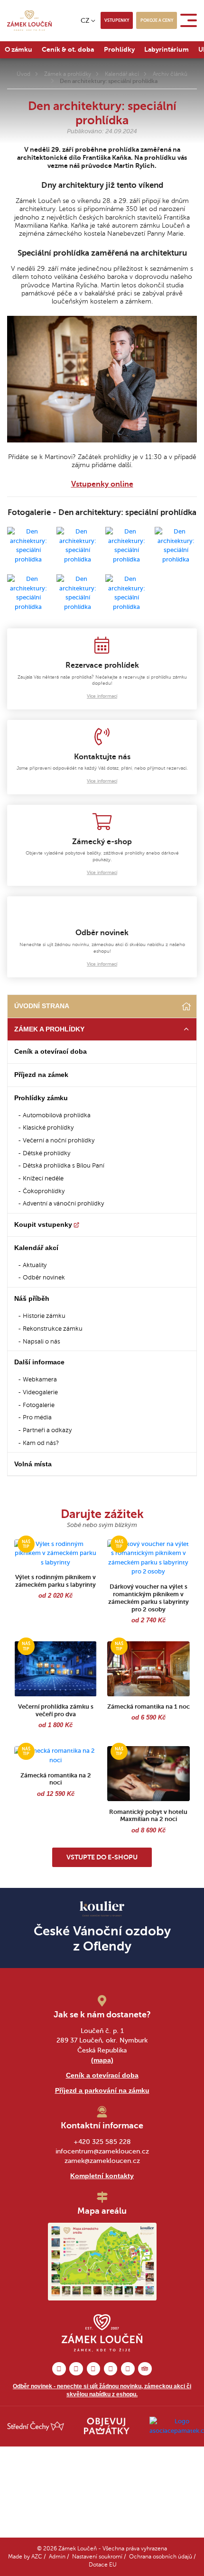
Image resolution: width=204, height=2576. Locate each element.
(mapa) (102, 2060)
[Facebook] (59, 2369)
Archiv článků (170, 74)
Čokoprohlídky (44, 1191)
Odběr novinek (44, 1278)
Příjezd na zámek (41, 1075)
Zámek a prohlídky (68, 74)
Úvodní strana (42, 1006)
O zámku (19, 49)
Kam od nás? (41, 1443)
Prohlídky (119, 49)
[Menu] (190, 20)
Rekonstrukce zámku (53, 1329)
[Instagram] (76, 2369)
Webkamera (40, 1380)
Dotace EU (103, 2565)
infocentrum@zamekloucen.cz (102, 2151)
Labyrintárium (167, 49)
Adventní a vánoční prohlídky (63, 1204)
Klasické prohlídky (48, 1128)
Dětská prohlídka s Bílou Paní (64, 1166)
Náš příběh (32, 1298)
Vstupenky (117, 20)
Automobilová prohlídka (57, 1115)
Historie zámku (44, 1316)
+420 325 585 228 (102, 2142)
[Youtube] (128, 2369)
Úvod (23, 74)
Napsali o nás (42, 1342)
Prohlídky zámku (41, 1098)
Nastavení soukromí (97, 2557)
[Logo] (29, 21)
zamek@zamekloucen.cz (102, 2161)
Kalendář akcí (122, 74)
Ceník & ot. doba (68, 49)
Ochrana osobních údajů (161, 2557)
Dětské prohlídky (46, 1153)
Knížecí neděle (43, 1178)
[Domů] (186, 1007)
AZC (37, 2557)
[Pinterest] (94, 2369)
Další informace (39, 1362)
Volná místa (33, 1464)
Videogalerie (40, 1392)
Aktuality (35, 1265)
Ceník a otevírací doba (51, 1051)
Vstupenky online (102, 484)
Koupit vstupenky (43, 1224)
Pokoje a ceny (157, 20)
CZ (85, 20)
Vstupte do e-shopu (102, 1857)
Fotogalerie (39, 1405)
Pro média (37, 1417)
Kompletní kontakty (102, 2176)
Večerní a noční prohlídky (59, 1141)
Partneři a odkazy (47, 1430)
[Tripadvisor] (145, 2369)
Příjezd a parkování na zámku (102, 2090)
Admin (57, 2557)
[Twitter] (111, 2369)
